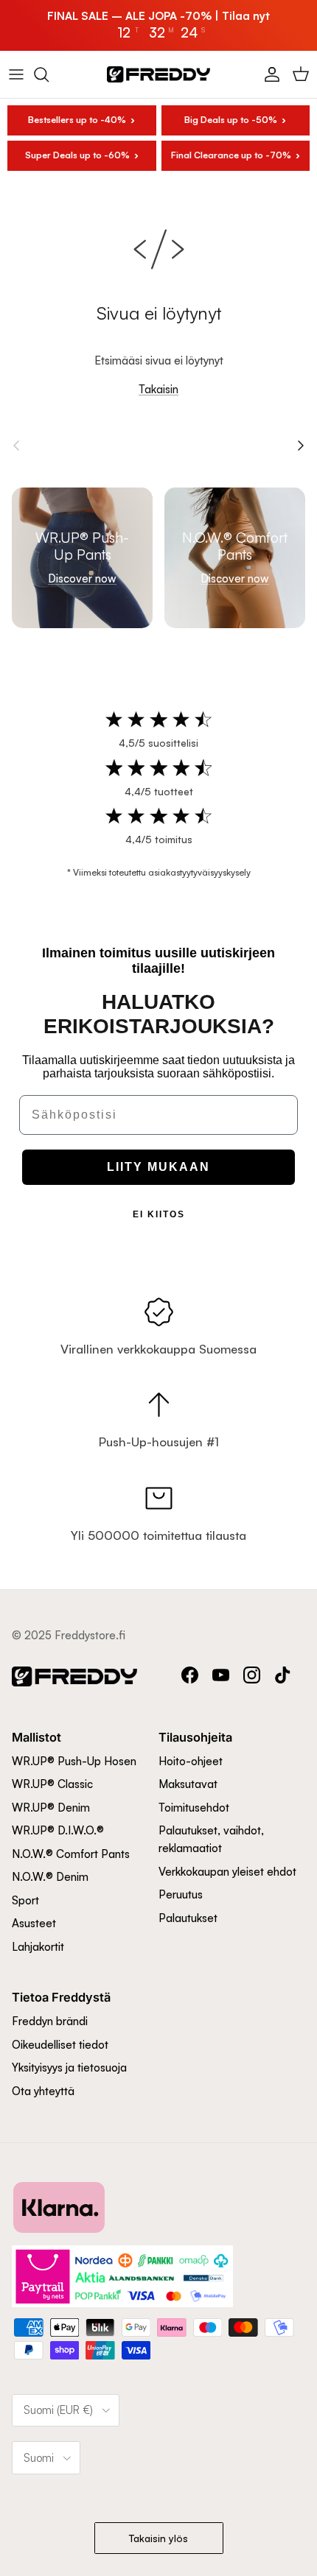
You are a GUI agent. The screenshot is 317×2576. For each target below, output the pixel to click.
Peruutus (181, 1894)
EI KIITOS (159, 1214)
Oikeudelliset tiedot (60, 2045)
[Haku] (49, 74)
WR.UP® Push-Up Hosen (74, 1761)
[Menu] (16, 74)
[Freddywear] (158, 74)
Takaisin (158, 389)
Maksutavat (188, 1784)
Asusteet (34, 1923)
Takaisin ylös (158, 2538)
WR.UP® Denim (51, 1808)
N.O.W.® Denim (50, 1877)
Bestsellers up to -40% (77, 120)
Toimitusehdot (194, 1808)
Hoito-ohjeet (191, 1761)
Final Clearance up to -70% (231, 155)
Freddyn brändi (50, 2021)
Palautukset (188, 1918)
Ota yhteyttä (43, 2091)
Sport (25, 1900)
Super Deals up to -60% (77, 155)
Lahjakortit (38, 1947)
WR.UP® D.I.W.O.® (58, 1830)
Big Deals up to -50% (231, 120)
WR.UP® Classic (52, 1784)
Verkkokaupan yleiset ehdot (227, 1872)
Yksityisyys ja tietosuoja (69, 2068)
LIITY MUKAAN (158, 1167)
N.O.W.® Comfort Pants (71, 1854)
